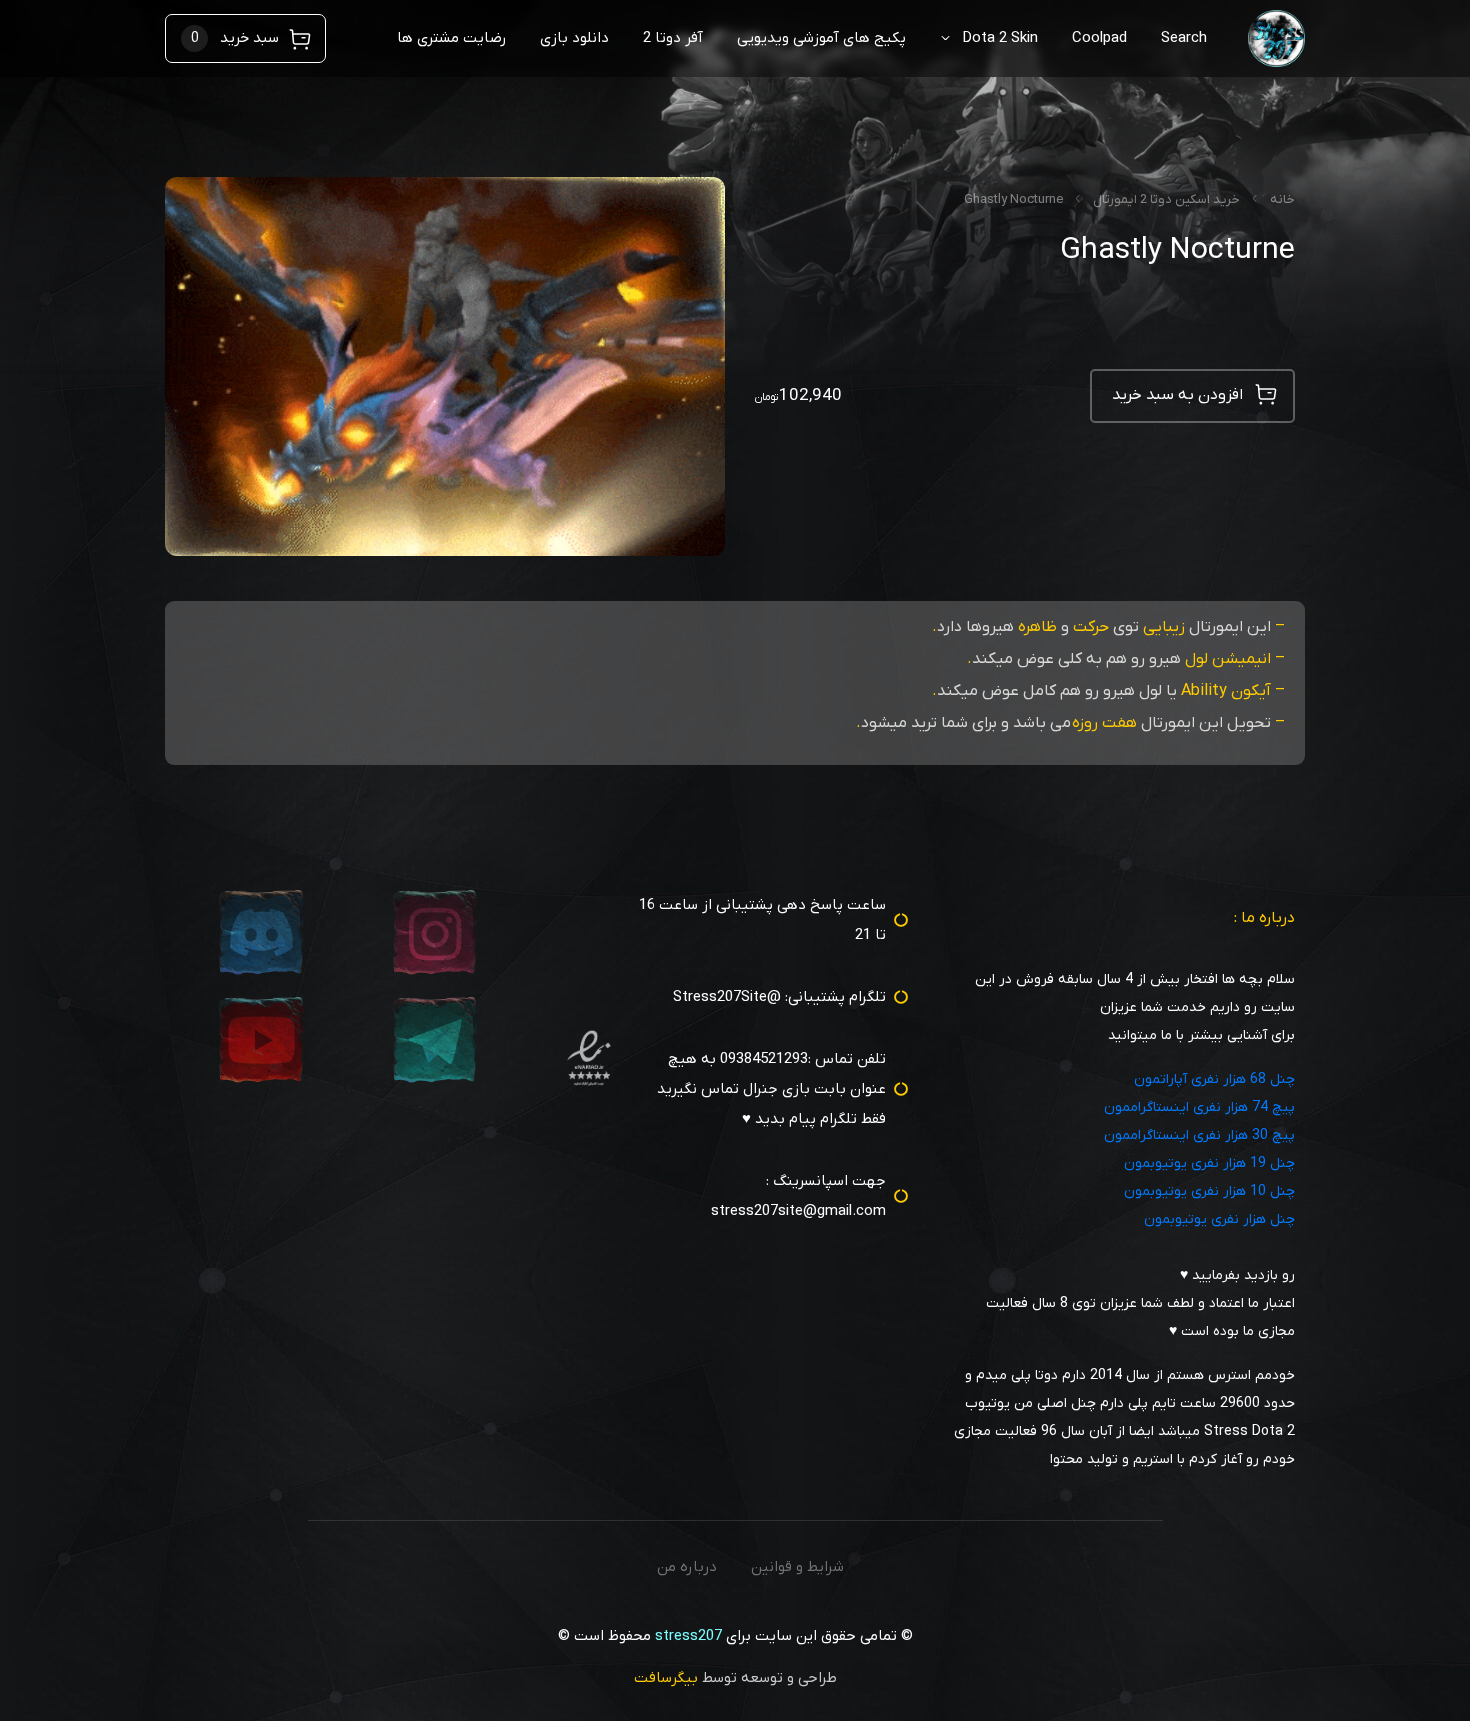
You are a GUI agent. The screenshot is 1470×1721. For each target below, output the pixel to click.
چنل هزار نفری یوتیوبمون (1219, 1219)
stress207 (688, 1636)
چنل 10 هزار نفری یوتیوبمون (1209, 1191)
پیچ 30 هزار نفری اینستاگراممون (1199, 1135)
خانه (1282, 199)
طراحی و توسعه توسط (735, 1678)
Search (1184, 38)
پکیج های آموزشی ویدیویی (821, 38)
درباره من (687, 1567)
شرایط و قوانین (797, 1567)
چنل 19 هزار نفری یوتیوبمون (1209, 1163)
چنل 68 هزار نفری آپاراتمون (1214, 1079)
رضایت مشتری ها (451, 38)
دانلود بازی (574, 38)
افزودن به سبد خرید (1177, 395)
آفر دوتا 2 (673, 38)
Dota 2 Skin (1000, 38)
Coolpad (1099, 38)
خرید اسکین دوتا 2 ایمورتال (1166, 199)
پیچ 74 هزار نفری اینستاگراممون (1199, 1107)
